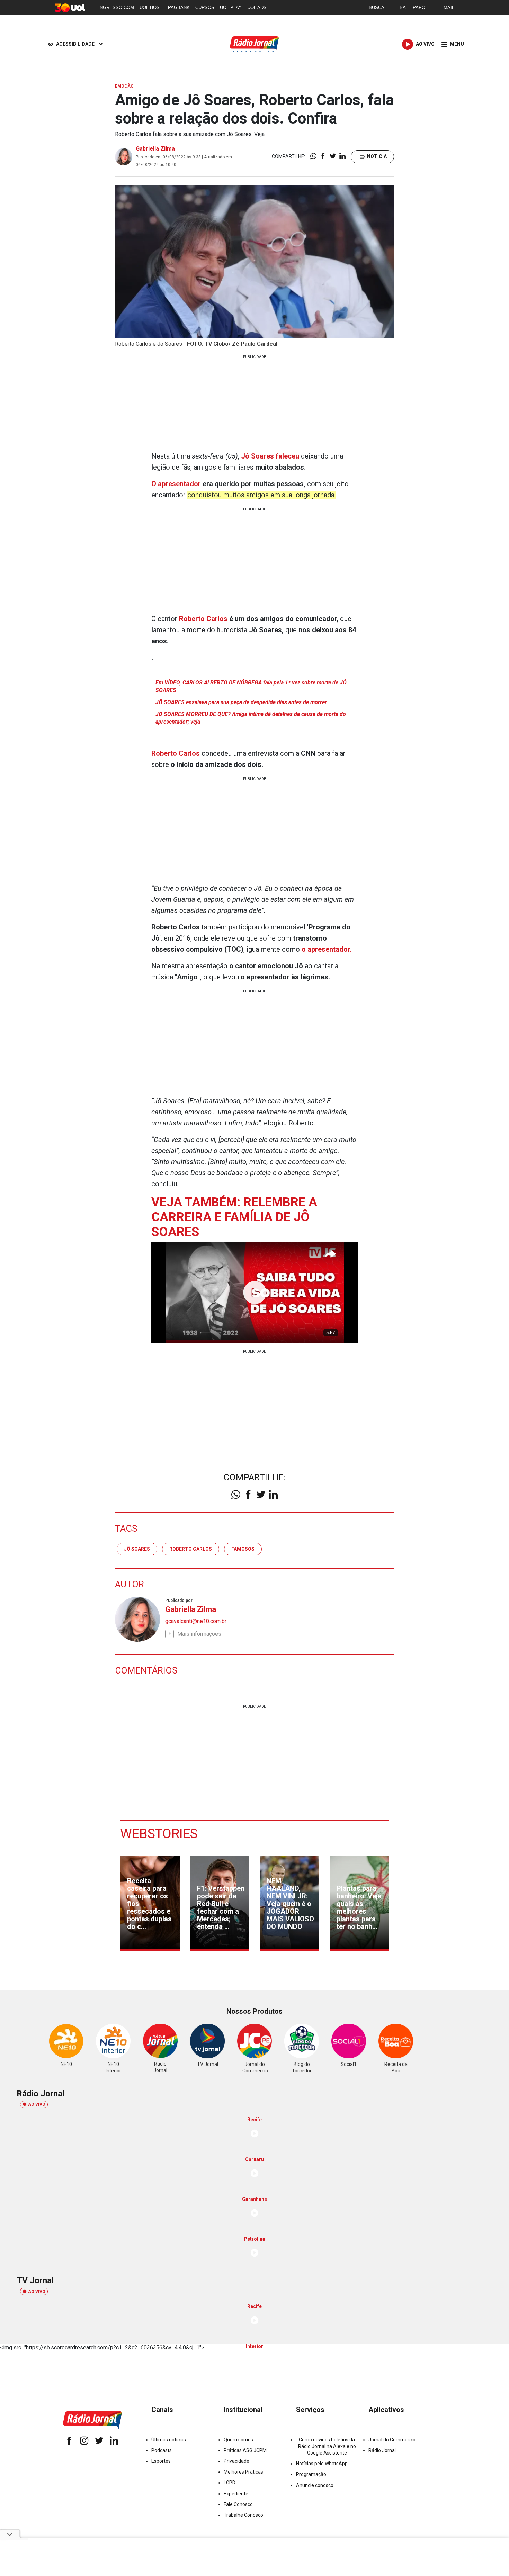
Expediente (236, 2494)
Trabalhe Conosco (243, 2515)
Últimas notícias (169, 2440)
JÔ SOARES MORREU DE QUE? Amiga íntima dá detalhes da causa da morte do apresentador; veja (251, 718)
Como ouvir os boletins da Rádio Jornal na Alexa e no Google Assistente (327, 2446)
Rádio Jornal (382, 2450)
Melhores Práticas (243, 2472)
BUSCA (377, 7)
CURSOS (205, 7)
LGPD (230, 2483)
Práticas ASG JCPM (245, 2450)
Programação (311, 2474)
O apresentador (176, 484)
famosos (243, 1549)
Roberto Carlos (203, 619)
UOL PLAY (231, 7)
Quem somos (238, 2440)
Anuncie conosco (315, 2485)
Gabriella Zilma (155, 149)
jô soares (137, 1549)
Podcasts (162, 2450)
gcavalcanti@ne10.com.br (196, 1621)
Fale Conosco (238, 2504)
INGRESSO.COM (116, 7)
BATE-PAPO (412, 7)
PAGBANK (179, 7)
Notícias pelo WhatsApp (322, 2464)
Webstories (159, 1834)
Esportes (161, 2461)
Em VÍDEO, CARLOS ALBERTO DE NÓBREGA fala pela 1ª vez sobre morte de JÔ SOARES (251, 686)
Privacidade (236, 2461)
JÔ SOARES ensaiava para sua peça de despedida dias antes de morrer (241, 702)
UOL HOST (151, 7)
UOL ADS (257, 7)
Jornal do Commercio (392, 2440)
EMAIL (447, 7)
